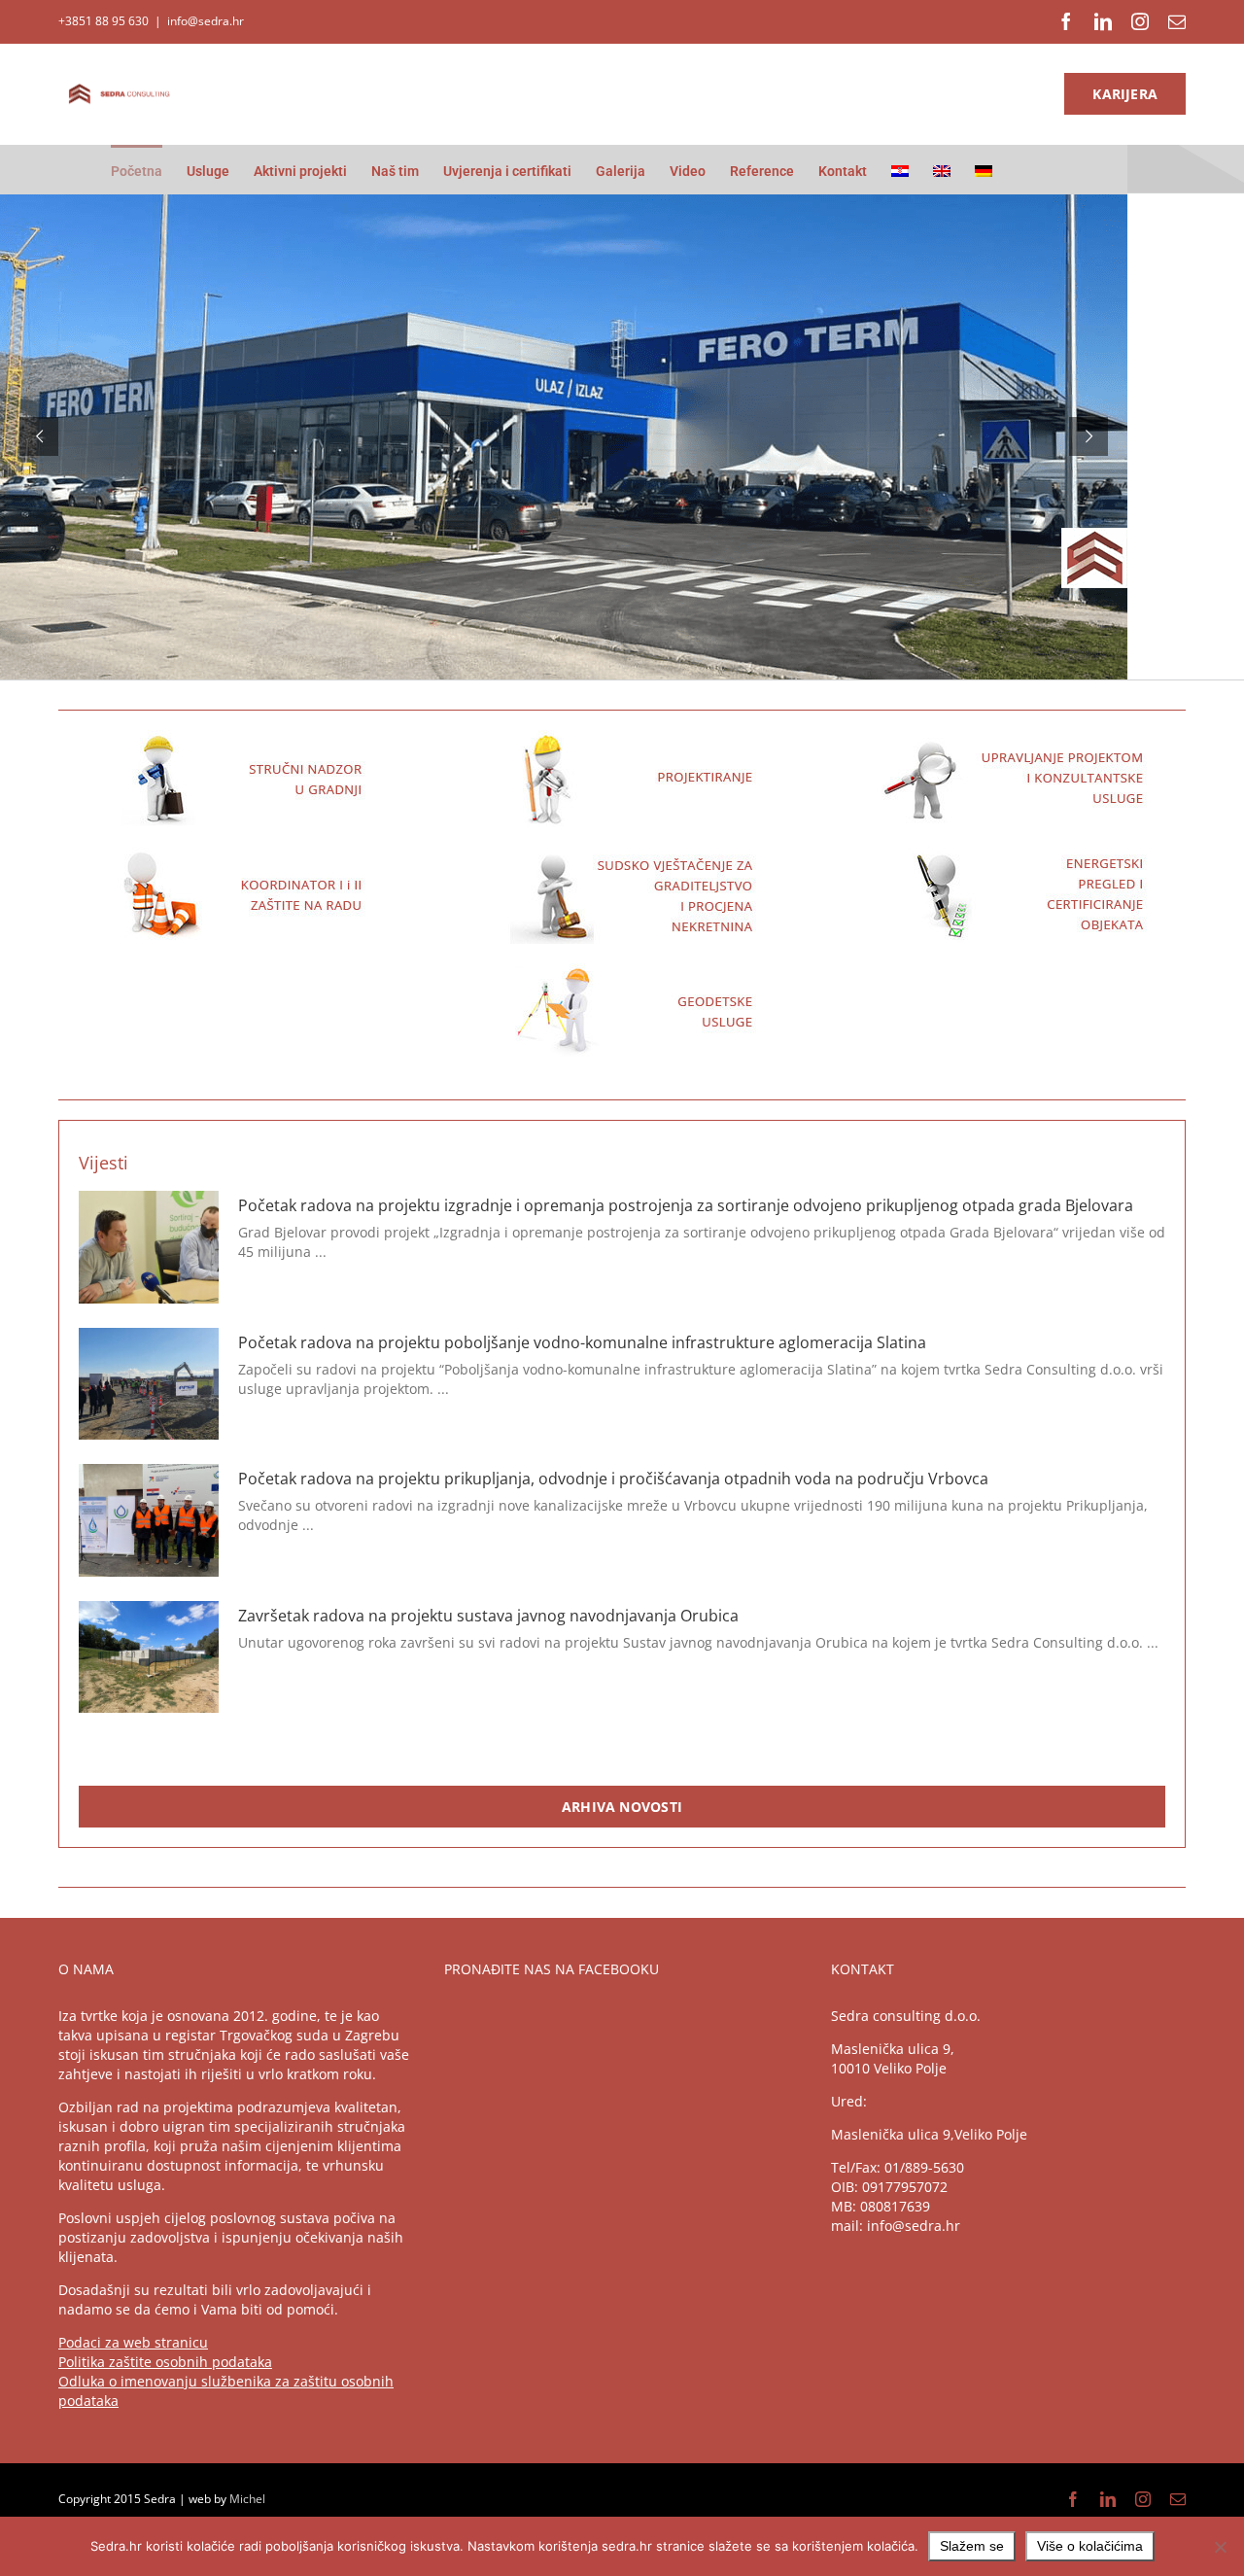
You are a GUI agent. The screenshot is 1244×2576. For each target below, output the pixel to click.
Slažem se (972, 2546)
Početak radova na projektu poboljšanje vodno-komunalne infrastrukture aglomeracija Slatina (582, 1342)
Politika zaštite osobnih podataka (165, 2362)
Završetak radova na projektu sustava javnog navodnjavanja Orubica (488, 1616)
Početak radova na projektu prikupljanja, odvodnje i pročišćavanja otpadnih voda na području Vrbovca (613, 1479)
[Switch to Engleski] (942, 169)
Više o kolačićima (1090, 2546)
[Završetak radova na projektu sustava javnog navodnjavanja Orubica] (149, 1657)
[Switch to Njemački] (984, 169)
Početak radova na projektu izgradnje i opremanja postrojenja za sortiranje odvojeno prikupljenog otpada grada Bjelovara (686, 1205)
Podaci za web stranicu (133, 2342)
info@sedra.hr (206, 21)
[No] (1220, 2547)
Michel (247, 2499)
